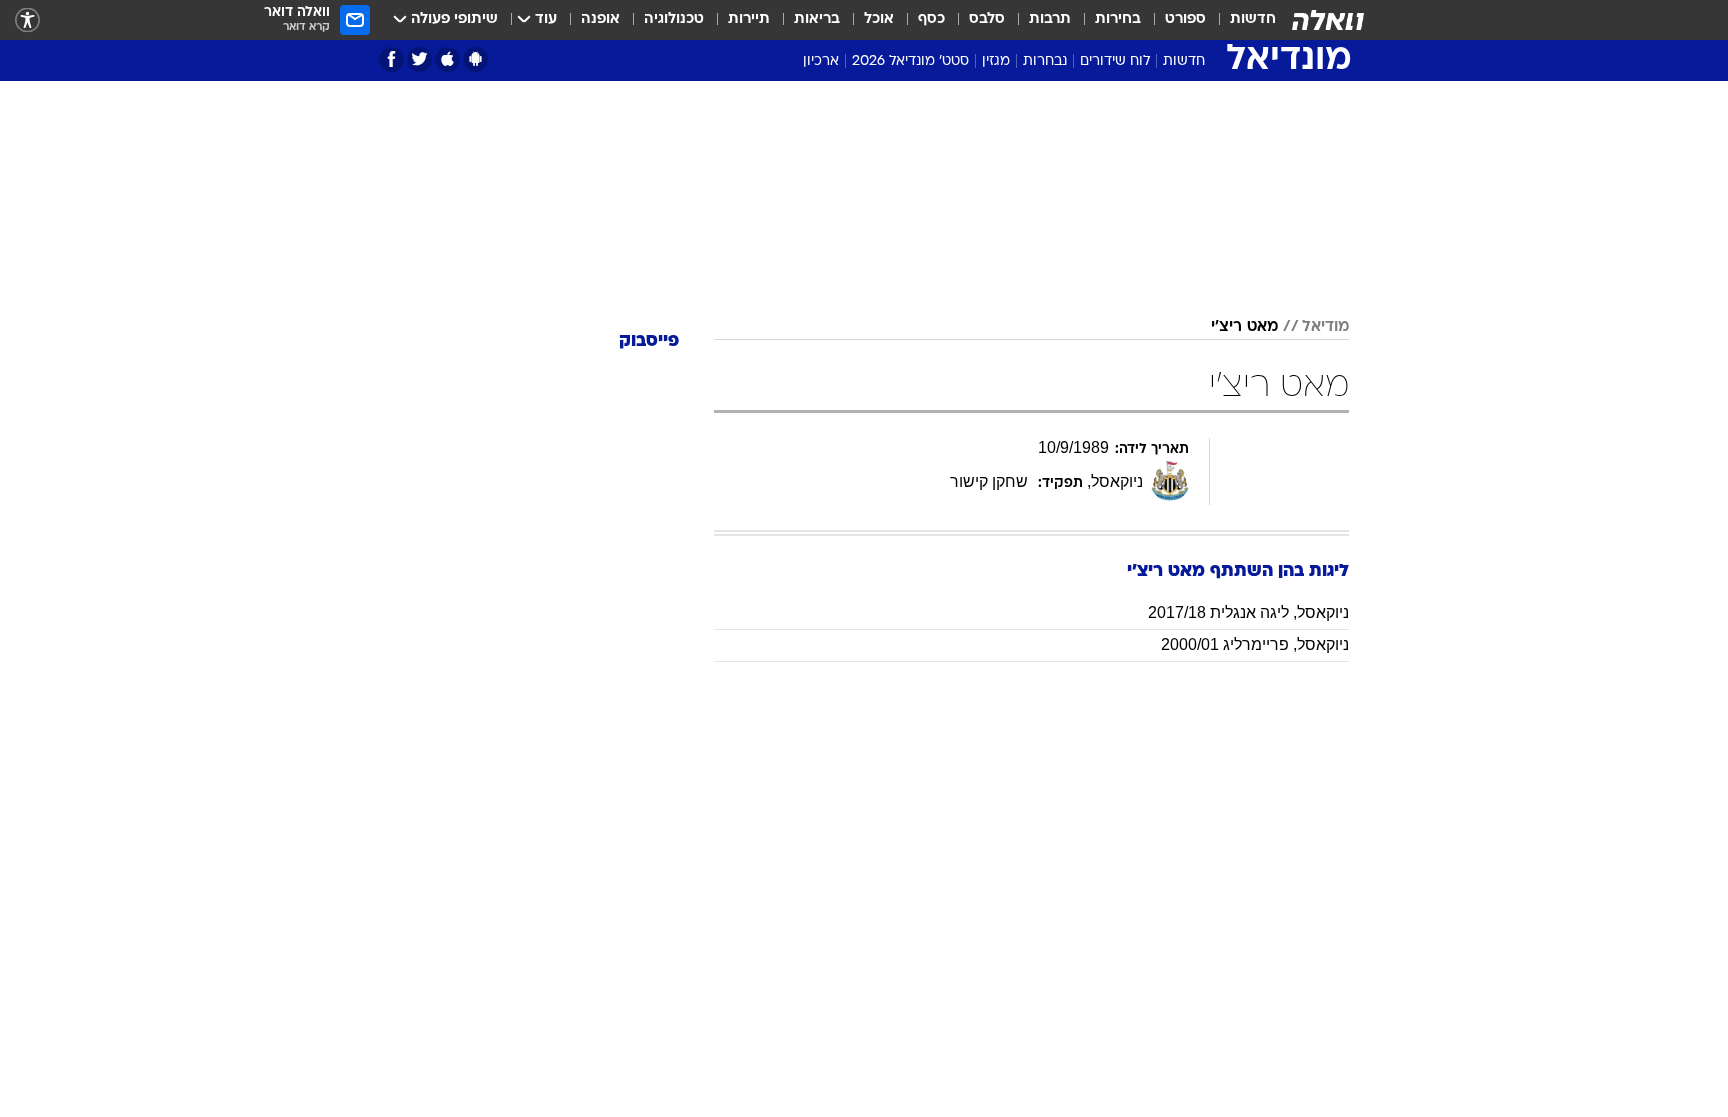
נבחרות (1045, 61)
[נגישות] (27, 20)
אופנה (600, 19)
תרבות (1050, 19)
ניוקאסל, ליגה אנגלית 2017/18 (1248, 612)
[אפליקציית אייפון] (447, 59)
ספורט (1185, 19)
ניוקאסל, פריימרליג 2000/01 (1255, 644)
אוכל (879, 19)
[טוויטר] (419, 59)
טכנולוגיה (674, 19)
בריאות (817, 19)
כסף (931, 19)
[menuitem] (1241, 20)
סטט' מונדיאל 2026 (910, 61)
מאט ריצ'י (1244, 327)
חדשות (1253, 19)
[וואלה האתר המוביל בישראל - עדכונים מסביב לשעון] (1328, 20)
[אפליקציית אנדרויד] (475, 59)
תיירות (749, 19)
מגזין (996, 61)
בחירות (1118, 19)
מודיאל (1325, 327)
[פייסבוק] (391, 59)
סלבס (987, 19)
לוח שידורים (1115, 61)
